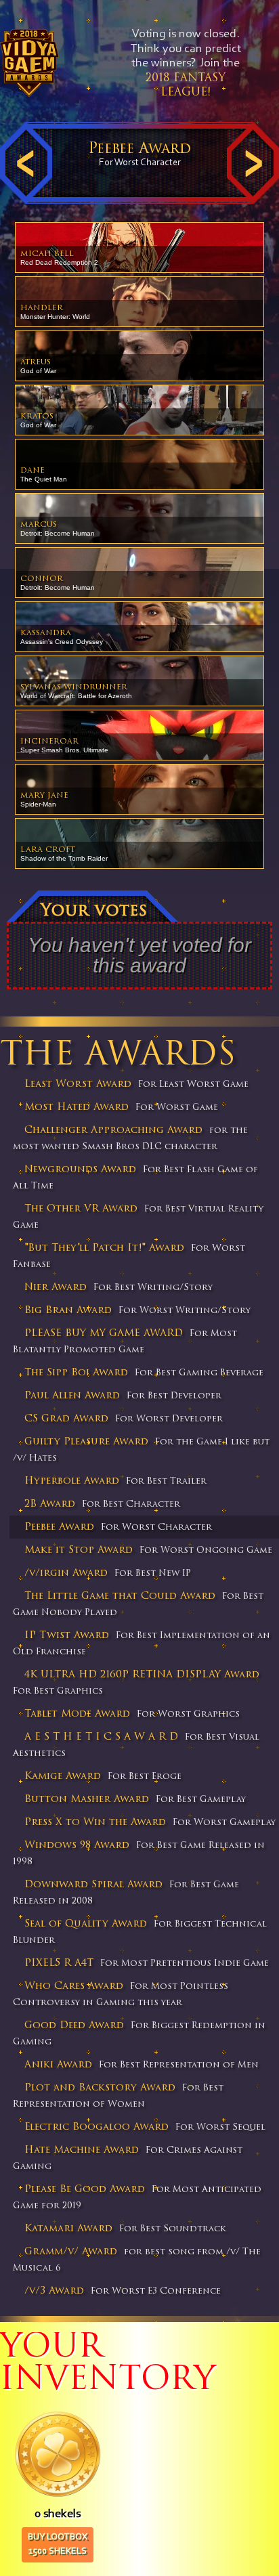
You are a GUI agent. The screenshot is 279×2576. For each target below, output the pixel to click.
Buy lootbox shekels (58, 2545)
